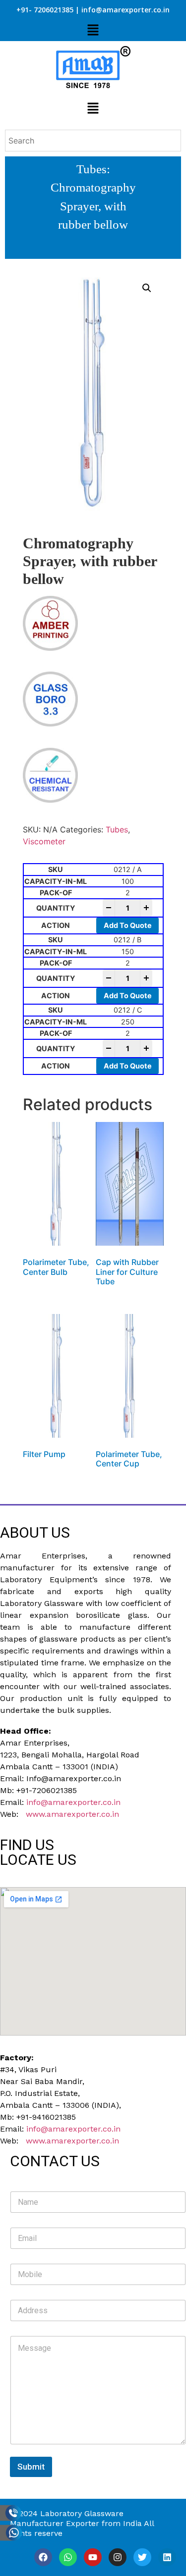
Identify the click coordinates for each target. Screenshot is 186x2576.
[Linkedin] (167, 2557)
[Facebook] (43, 2557)
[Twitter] (142, 2557)
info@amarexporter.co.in (73, 1802)
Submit (31, 2467)
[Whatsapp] (68, 2557)
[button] (93, 30)
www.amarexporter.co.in (72, 1814)
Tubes (92, 169)
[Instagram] (118, 2557)
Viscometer (44, 841)
